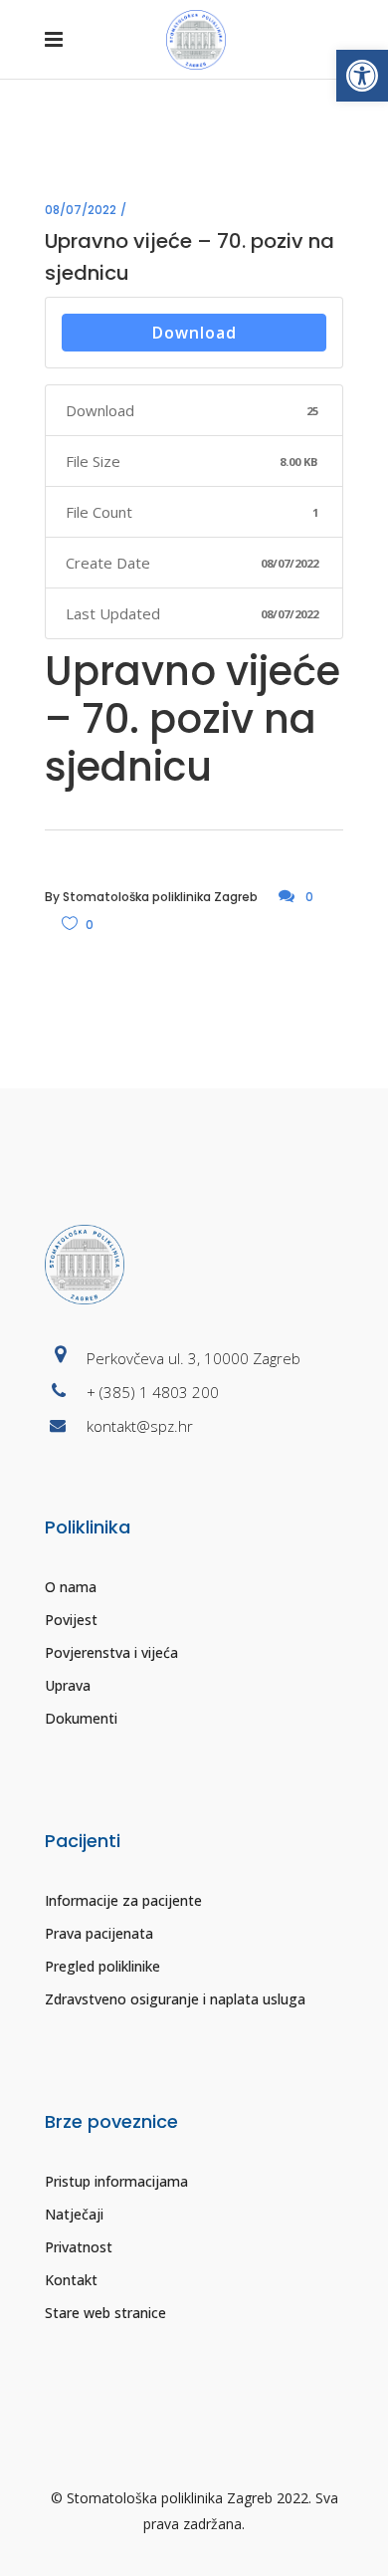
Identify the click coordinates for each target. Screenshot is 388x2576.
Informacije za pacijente (123, 1900)
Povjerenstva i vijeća (111, 1652)
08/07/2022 (81, 210)
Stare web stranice (105, 2313)
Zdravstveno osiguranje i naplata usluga (175, 1999)
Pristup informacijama (116, 2181)
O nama (71, 1587)
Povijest (71, 1620)
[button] (362, 76)
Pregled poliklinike (102, 1966)
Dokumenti (81, 1718)
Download (194, 333)
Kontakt (71, 2280)
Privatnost (79, 2247)
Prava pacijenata (99, 1933)
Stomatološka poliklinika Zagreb (160, 897)
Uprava (68, 1685)
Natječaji (74, 2214)
